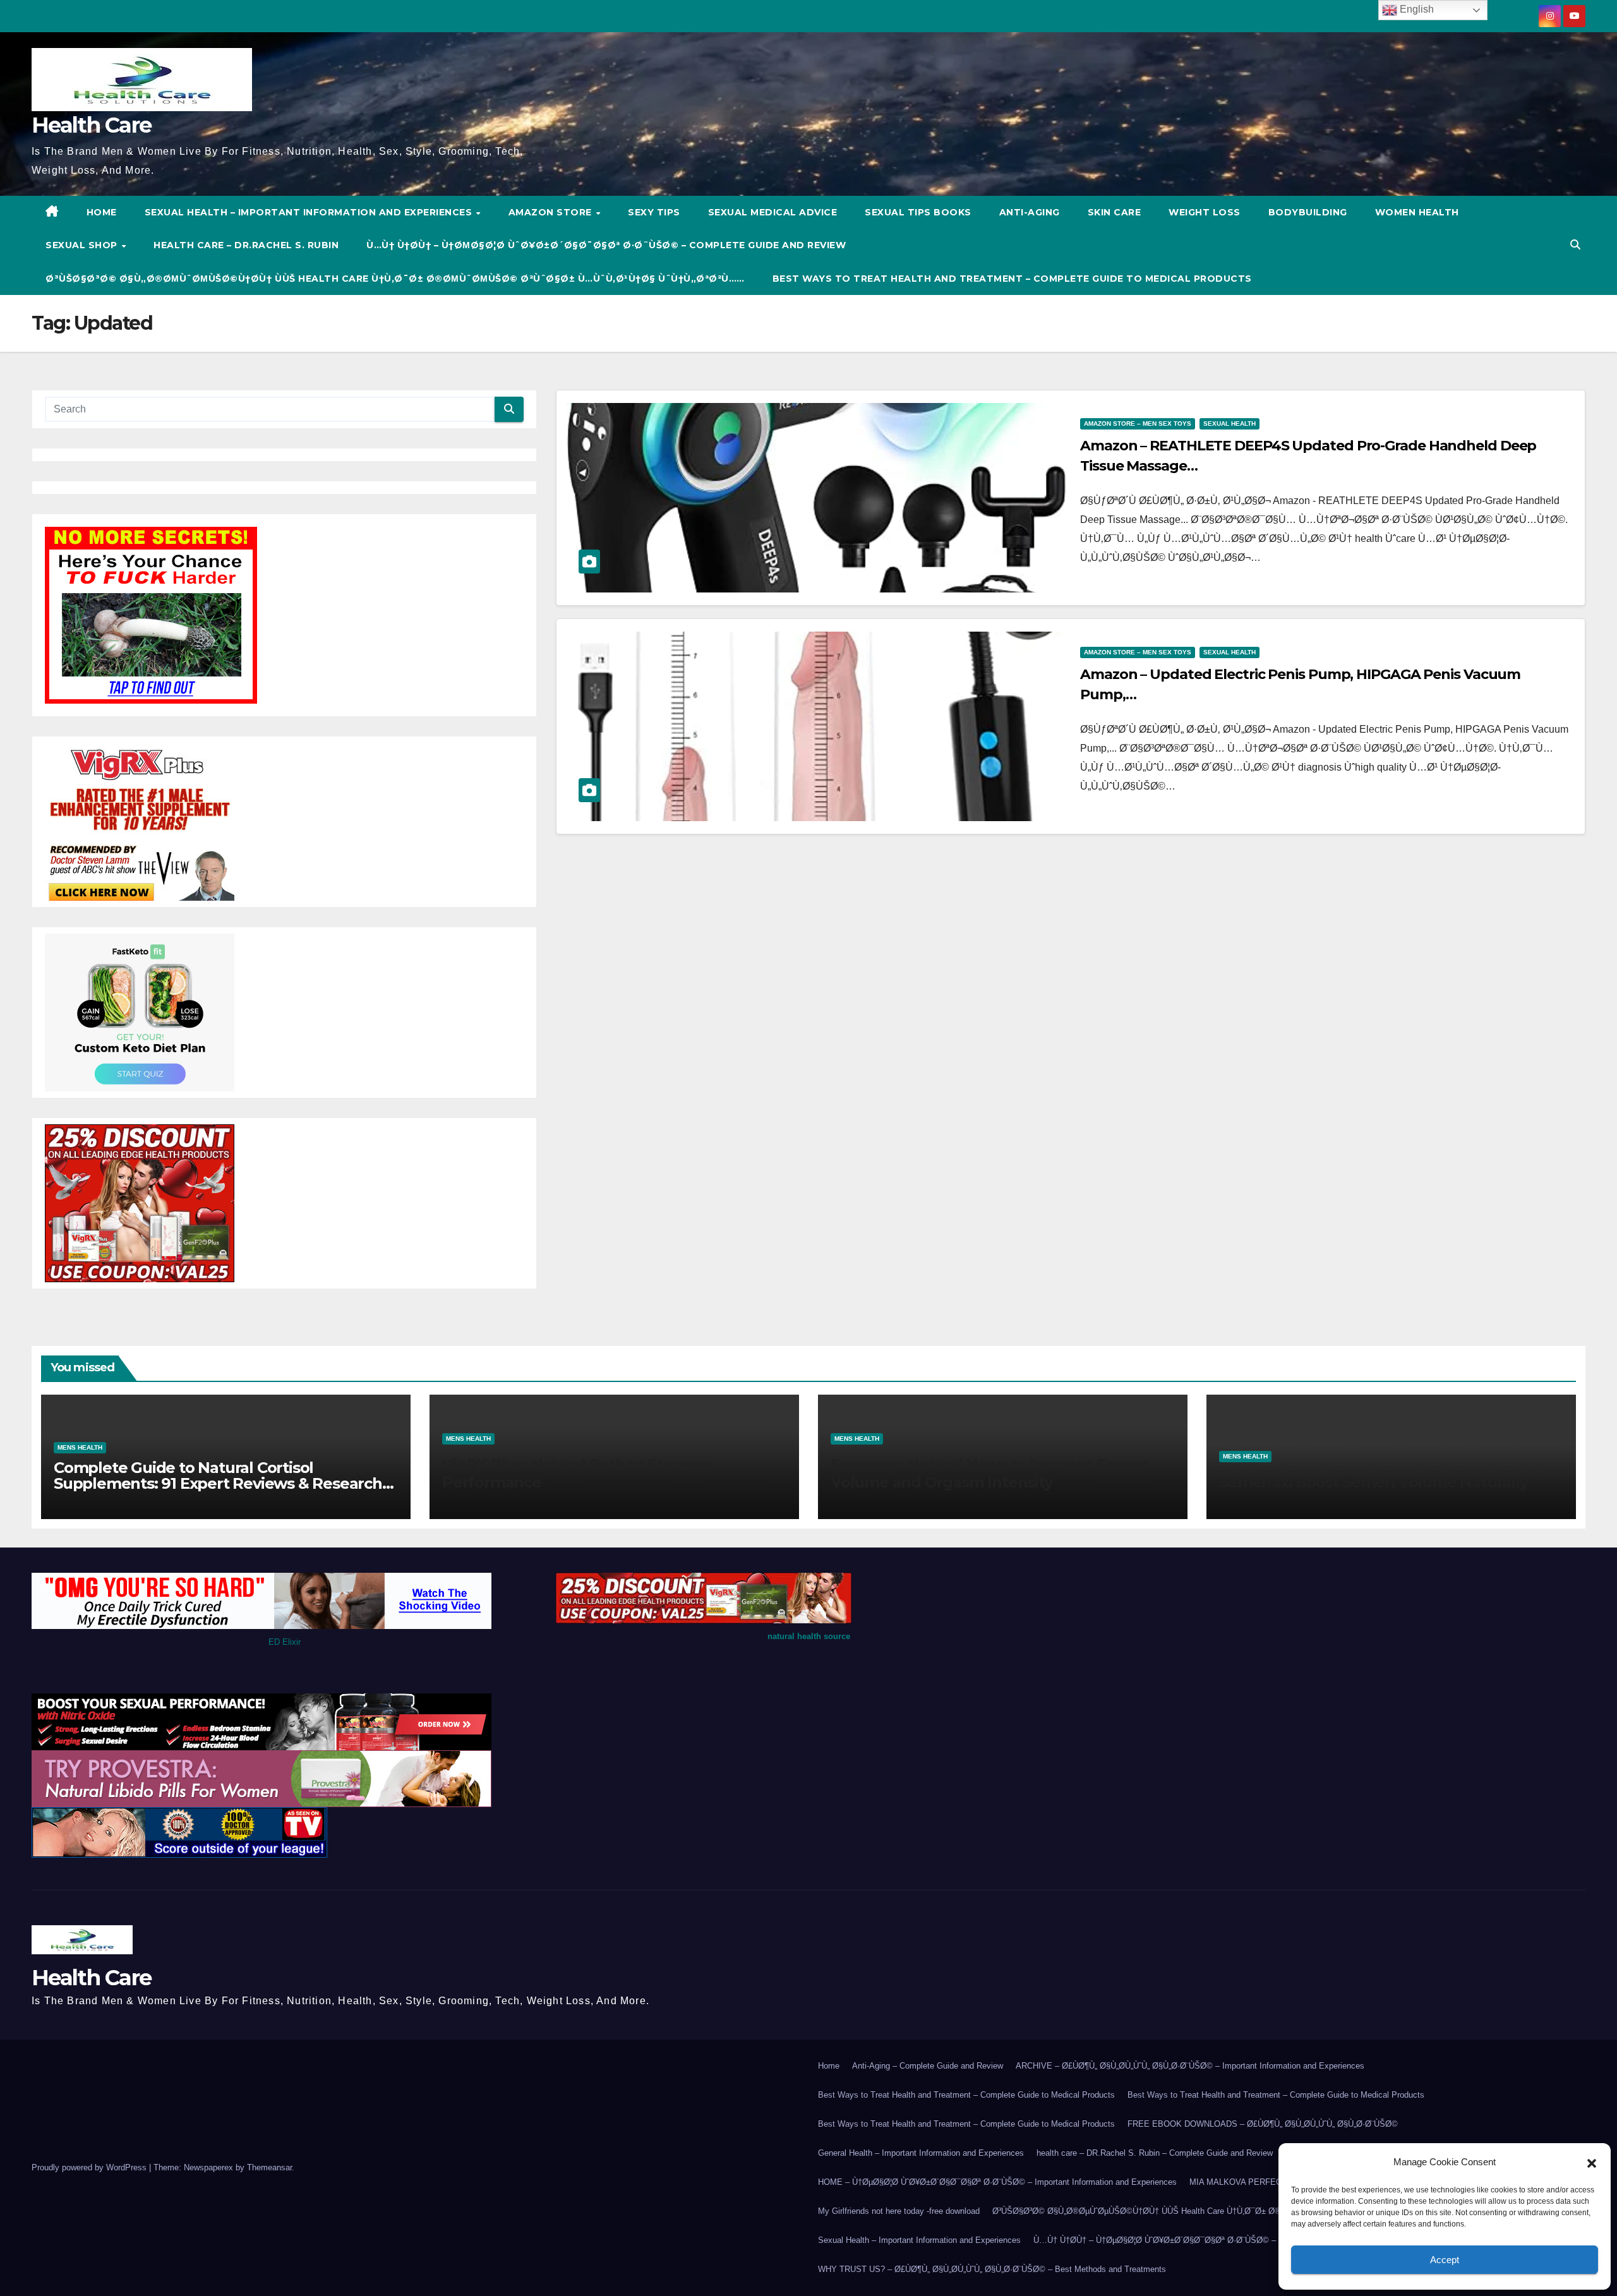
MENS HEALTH (80, 1447)
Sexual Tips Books (918, 212)
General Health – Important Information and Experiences (921, 2153)
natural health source (809, 1636)
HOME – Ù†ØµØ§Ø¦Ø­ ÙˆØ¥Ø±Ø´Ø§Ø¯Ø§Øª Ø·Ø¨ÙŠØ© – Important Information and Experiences (997, 2182)
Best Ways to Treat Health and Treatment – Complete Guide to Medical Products (1012, 279)
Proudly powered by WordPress (90, 2167)
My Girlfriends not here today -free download (899, 2211)
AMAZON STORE (552, 212)
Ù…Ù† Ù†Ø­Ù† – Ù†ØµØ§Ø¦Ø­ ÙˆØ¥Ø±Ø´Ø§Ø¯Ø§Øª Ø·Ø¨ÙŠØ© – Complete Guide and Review (606, 245)
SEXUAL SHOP (83, 245)
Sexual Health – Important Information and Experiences (310, 212)
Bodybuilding (1308, 212)
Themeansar (269, 2167)
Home (829, 2066)
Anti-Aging (1030, 212)
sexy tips (654, 212)
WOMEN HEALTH (1417, 212)
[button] (1592, 2162)
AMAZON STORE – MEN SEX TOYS (1138, 424)
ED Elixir (285, 1642)
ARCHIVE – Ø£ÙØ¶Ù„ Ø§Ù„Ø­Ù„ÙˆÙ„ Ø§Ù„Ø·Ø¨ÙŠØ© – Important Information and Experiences (1190, 2066)
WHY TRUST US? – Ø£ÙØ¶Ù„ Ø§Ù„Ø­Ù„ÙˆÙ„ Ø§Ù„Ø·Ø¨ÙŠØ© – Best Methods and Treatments (992, 2269)
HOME (102, 212)
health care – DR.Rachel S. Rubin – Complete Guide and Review (1155, 2153)
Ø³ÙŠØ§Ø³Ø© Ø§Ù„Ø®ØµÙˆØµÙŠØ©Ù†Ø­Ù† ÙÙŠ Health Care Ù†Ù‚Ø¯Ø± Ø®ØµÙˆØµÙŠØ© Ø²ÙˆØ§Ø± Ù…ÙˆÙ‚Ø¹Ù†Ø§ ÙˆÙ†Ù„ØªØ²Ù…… (395, 279)
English (1416, 9)
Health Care (91, 125)
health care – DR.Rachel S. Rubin (246, 245)
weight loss (1205, 212)
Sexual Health (1229, 424)
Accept (1445, 2260)
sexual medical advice (773, 212)
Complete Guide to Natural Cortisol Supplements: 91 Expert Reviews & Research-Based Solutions (220, 1483)
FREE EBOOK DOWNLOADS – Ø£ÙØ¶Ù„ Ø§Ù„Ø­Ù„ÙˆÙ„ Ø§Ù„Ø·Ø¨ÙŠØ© (1263, 2124)
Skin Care (1115, 212)
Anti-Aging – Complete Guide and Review (928, 2066)
